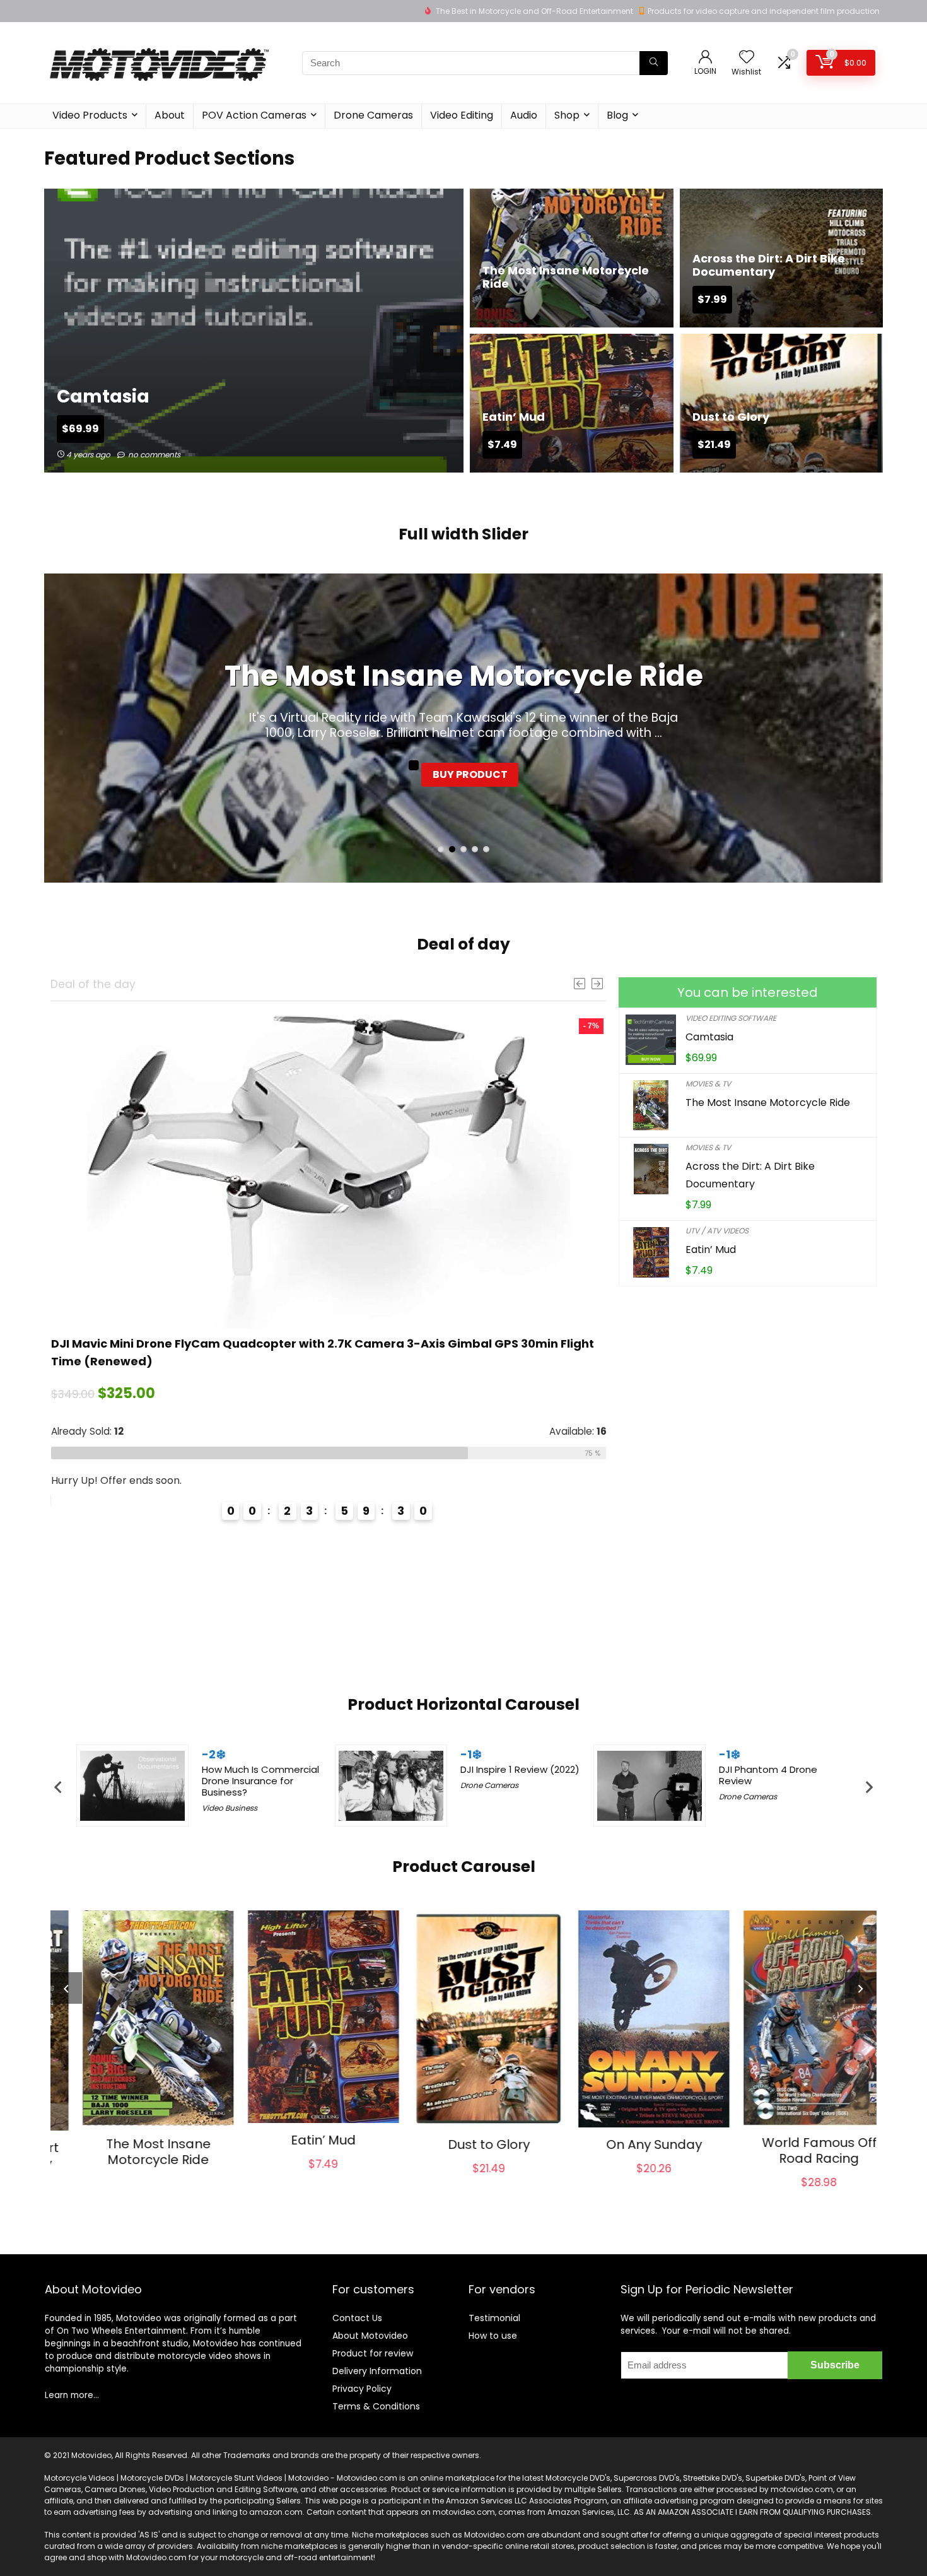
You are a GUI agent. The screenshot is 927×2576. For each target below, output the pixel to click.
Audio (524, 115)
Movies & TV (708, 1084)
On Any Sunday (629, 2144)
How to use (493, 2336)
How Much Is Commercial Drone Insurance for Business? (260, 1781)
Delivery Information (377, 2371)
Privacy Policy (362, 2389)
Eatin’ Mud (711, 1250)
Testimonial (494, 2318)
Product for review (373, 2353)
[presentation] (58, 1787)
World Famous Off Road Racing (794, 2150)
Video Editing (462, 115)
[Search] (654, 63)
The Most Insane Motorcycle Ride (464, 676)
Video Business (230, 1808)
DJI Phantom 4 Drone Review (768, 1775)
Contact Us (357, 2318)
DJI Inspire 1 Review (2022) (520, 1769)
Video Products (90, 115)
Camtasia (709, 1037)
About (170, 115)
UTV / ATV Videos (717, 1231)
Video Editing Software (731, 1018)
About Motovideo (370, 2336)
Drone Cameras (373, 115)
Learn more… (72, 2395)
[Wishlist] (747, 58)
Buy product (470, 774)
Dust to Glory (463, 2144)
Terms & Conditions (376, 2406)
